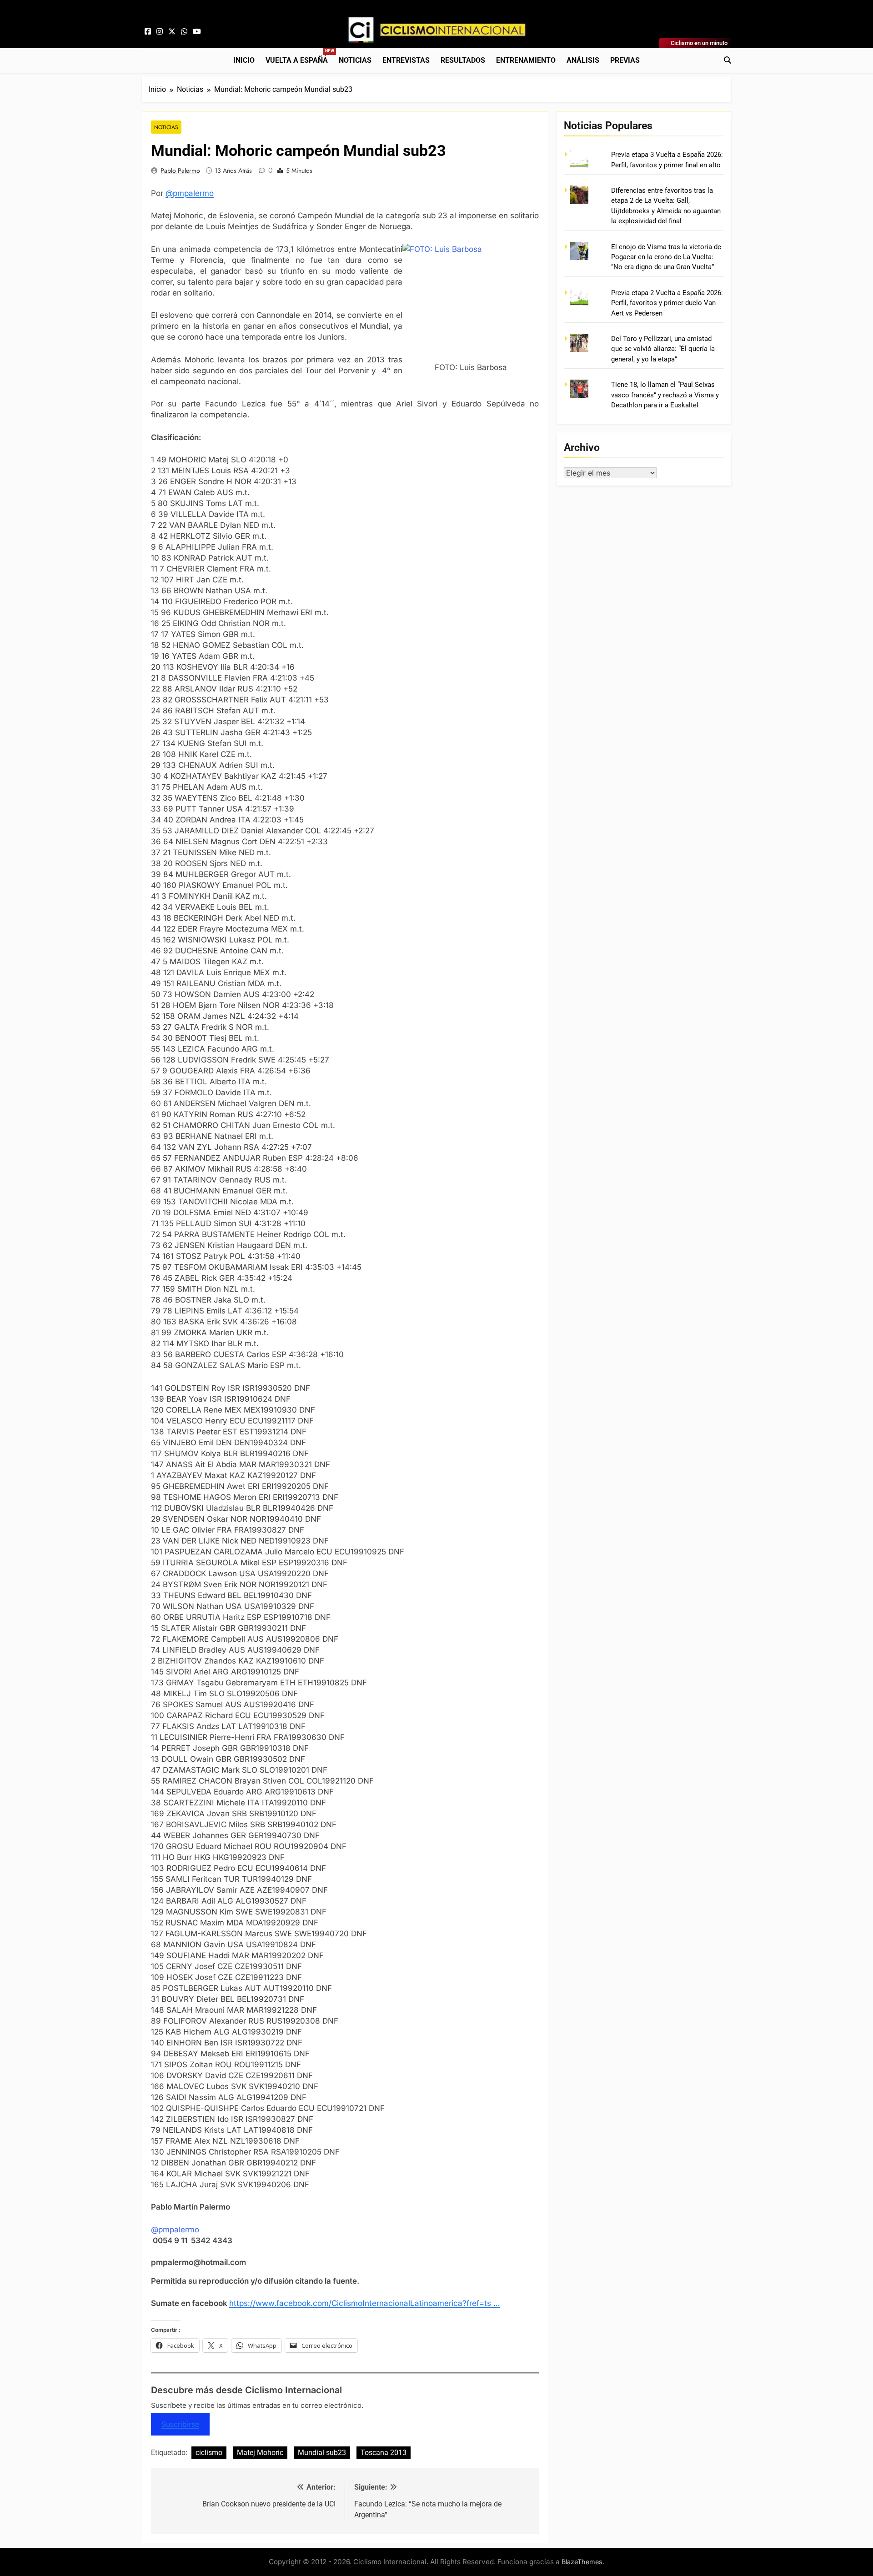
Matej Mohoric (260, 2453)
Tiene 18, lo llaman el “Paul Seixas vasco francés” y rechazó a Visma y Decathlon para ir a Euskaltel (665, 395)
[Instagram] (160, 32)
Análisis (583, 60)
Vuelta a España (299, 57)
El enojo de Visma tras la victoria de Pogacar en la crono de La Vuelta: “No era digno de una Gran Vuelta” (666, 257)
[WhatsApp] (184, 32)
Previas (625, 60)
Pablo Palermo (180, 170)
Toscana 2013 (384, 2453)
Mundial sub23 (322, 2453)
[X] (172, 32)
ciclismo (209, 2453)
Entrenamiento (526, 60)
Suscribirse (180, 2424)
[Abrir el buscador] (727, 60)
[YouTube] (197, 32)
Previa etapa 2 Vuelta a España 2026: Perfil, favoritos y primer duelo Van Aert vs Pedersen (667, 303)
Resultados (463, 60)
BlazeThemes (582, 2562)
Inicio (244, 60)
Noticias (355, 60)
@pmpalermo (190, 193)
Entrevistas (406, 60)
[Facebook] (148, 32)
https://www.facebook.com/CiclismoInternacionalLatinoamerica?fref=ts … (365, 2303)
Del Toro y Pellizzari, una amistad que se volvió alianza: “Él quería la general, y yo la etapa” (663, 349)
